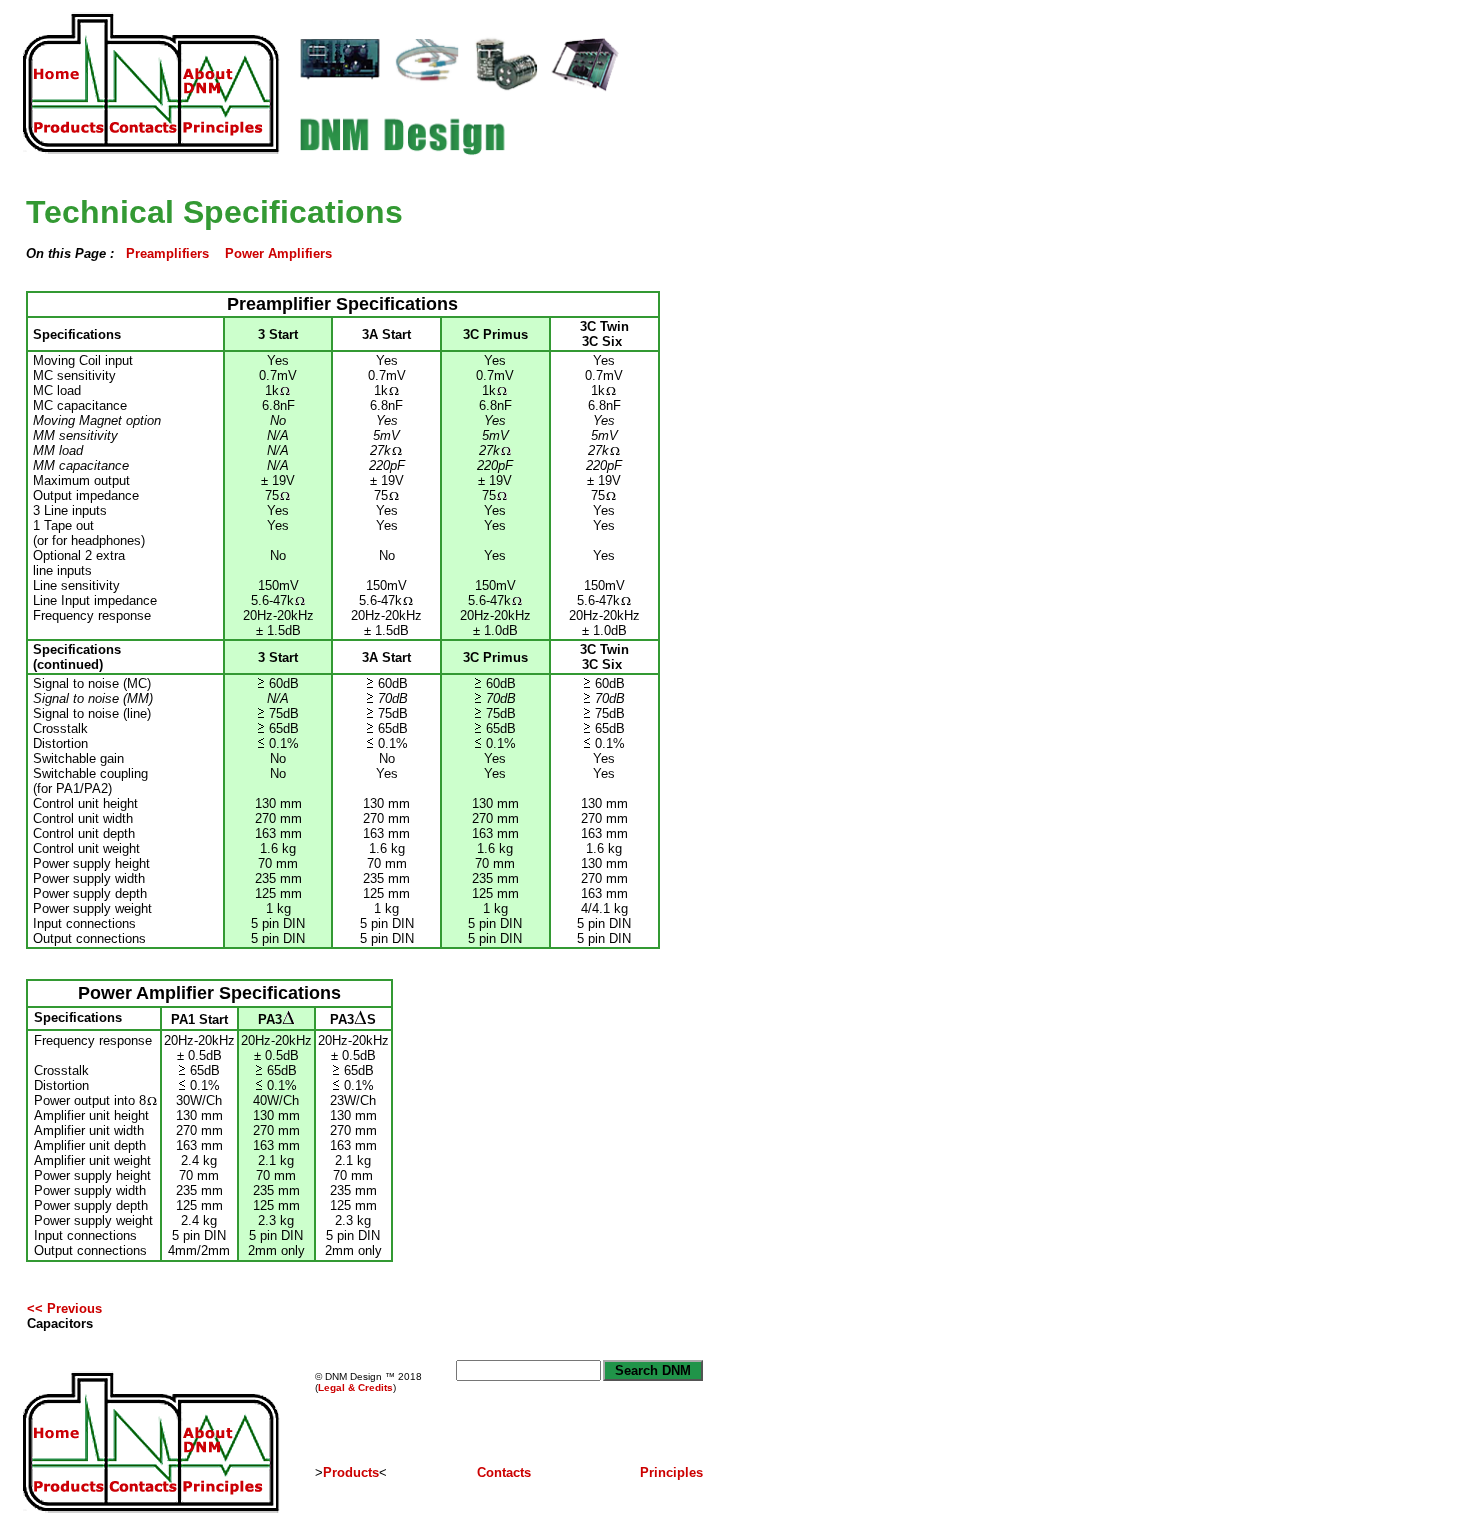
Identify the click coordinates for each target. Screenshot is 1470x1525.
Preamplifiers (167, 253)
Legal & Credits (355, 1387)
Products (351, 1472)
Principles (671, 1472)
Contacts (504, 1472)
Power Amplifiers (278, 253)
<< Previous (64, 1308)
